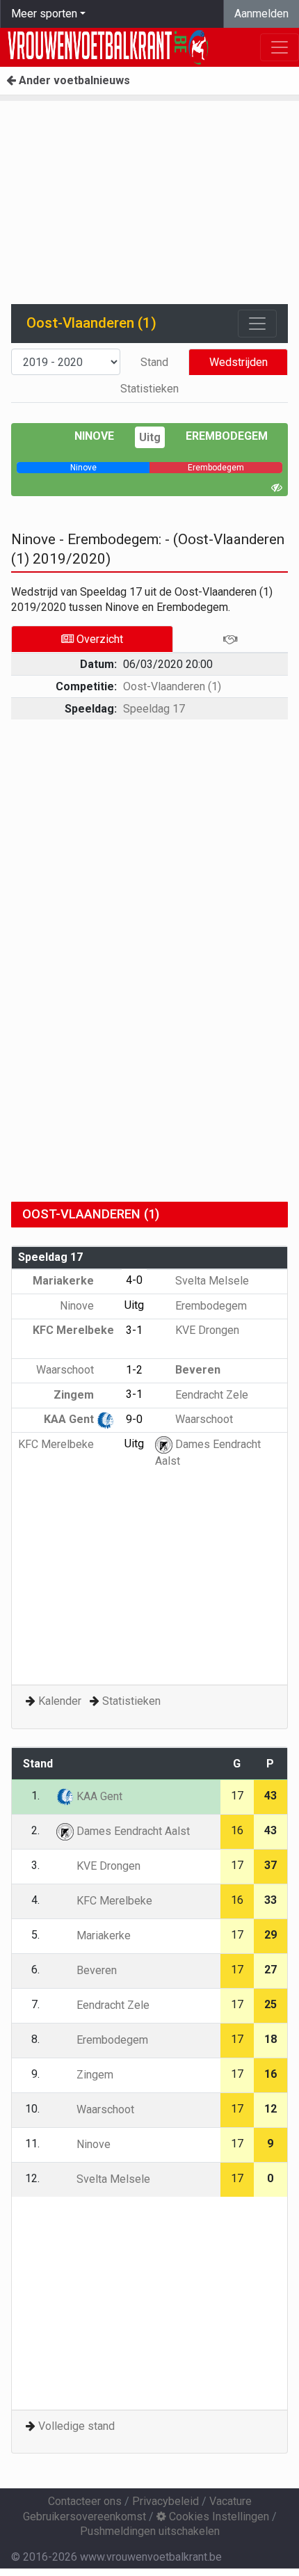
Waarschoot (66, 1370)
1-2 (134, 1370)
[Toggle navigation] (257, 324)
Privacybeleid (165, 2501)
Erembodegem (227, 436)
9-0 (134, 1419)
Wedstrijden (239, 362)
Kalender (60, 1701)
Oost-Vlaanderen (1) (172, 686)
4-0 (134, 1280)
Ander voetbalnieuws (73, 80)
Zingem (75, 1395)
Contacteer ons (85, 2501)
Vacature (231, 2501)
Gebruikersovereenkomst (84, 2517)
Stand (154, 362)
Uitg (150, 437)
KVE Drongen (206, 1330)
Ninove (94, 436)
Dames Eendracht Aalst (132, 1831)
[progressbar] (83, 468)
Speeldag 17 (154, 709)
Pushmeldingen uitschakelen (150, 2531)
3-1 (134, 1330)
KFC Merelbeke (57, 1444)
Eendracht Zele (210, 1395)
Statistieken (149, 389)
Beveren (196, 1370)
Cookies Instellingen (218, 2517)
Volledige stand (76, 2426)
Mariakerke (65, 1281)
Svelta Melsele (211, 1281)
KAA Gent (70, 1419)
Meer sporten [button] (44, 14)
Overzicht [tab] (98, 639)
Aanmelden (261, 14)
